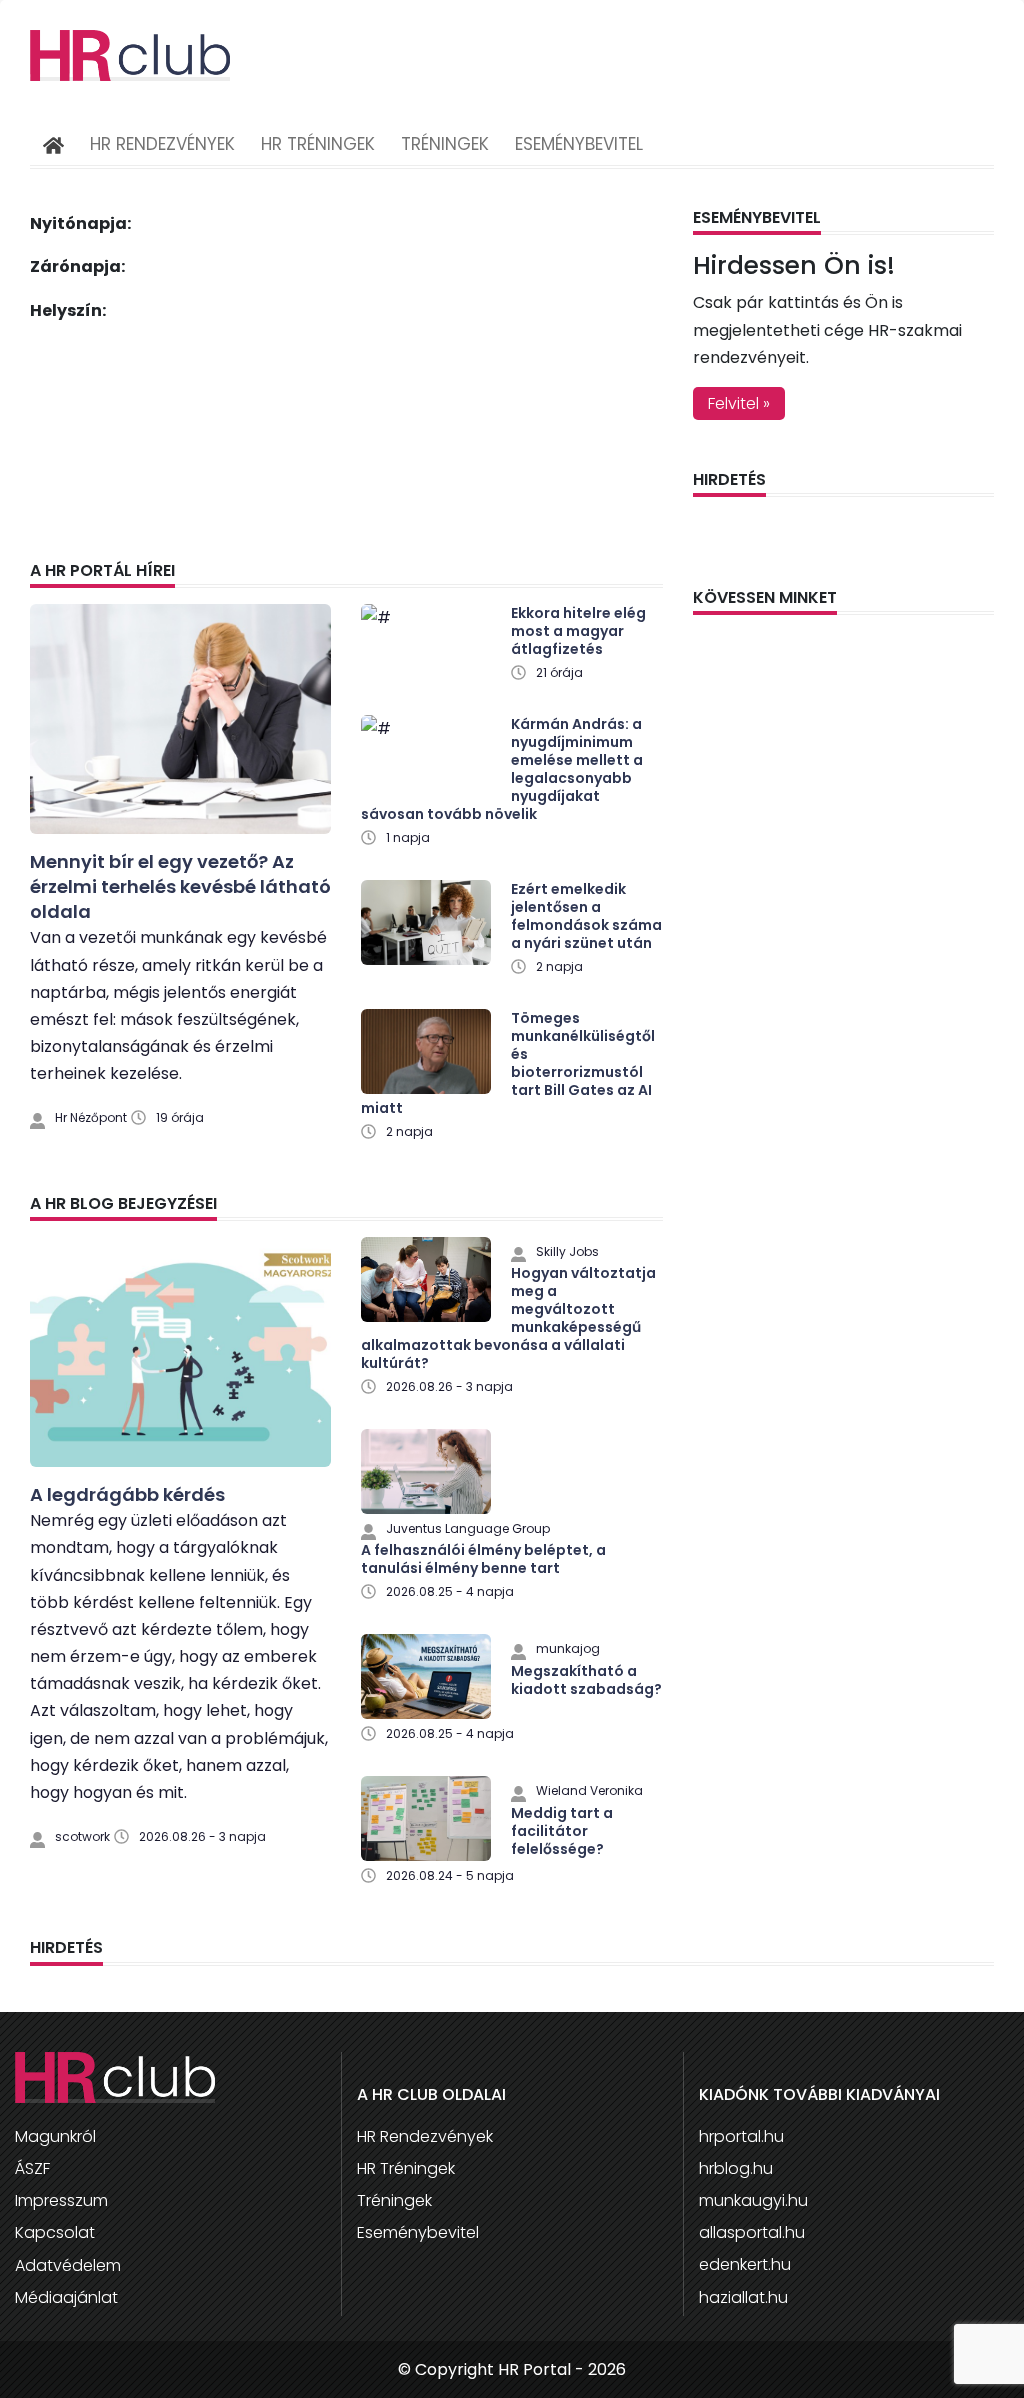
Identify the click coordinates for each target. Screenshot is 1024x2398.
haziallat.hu (743, 2297)
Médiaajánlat (66, 2297)
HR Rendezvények (162, 144)
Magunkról (55, 2136)
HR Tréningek (318, 144)
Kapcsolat (55, 2232)
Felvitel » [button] (739, 403)
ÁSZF (32, 2168)
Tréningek (445, 144)
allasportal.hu (752, 2232)
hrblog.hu (736, 2168)
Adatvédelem (68, 2265)
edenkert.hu (745, 2264)
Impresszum (61, 2200)
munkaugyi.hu (753, 2200)
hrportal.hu (741, 2136)
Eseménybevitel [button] (579, 144)
